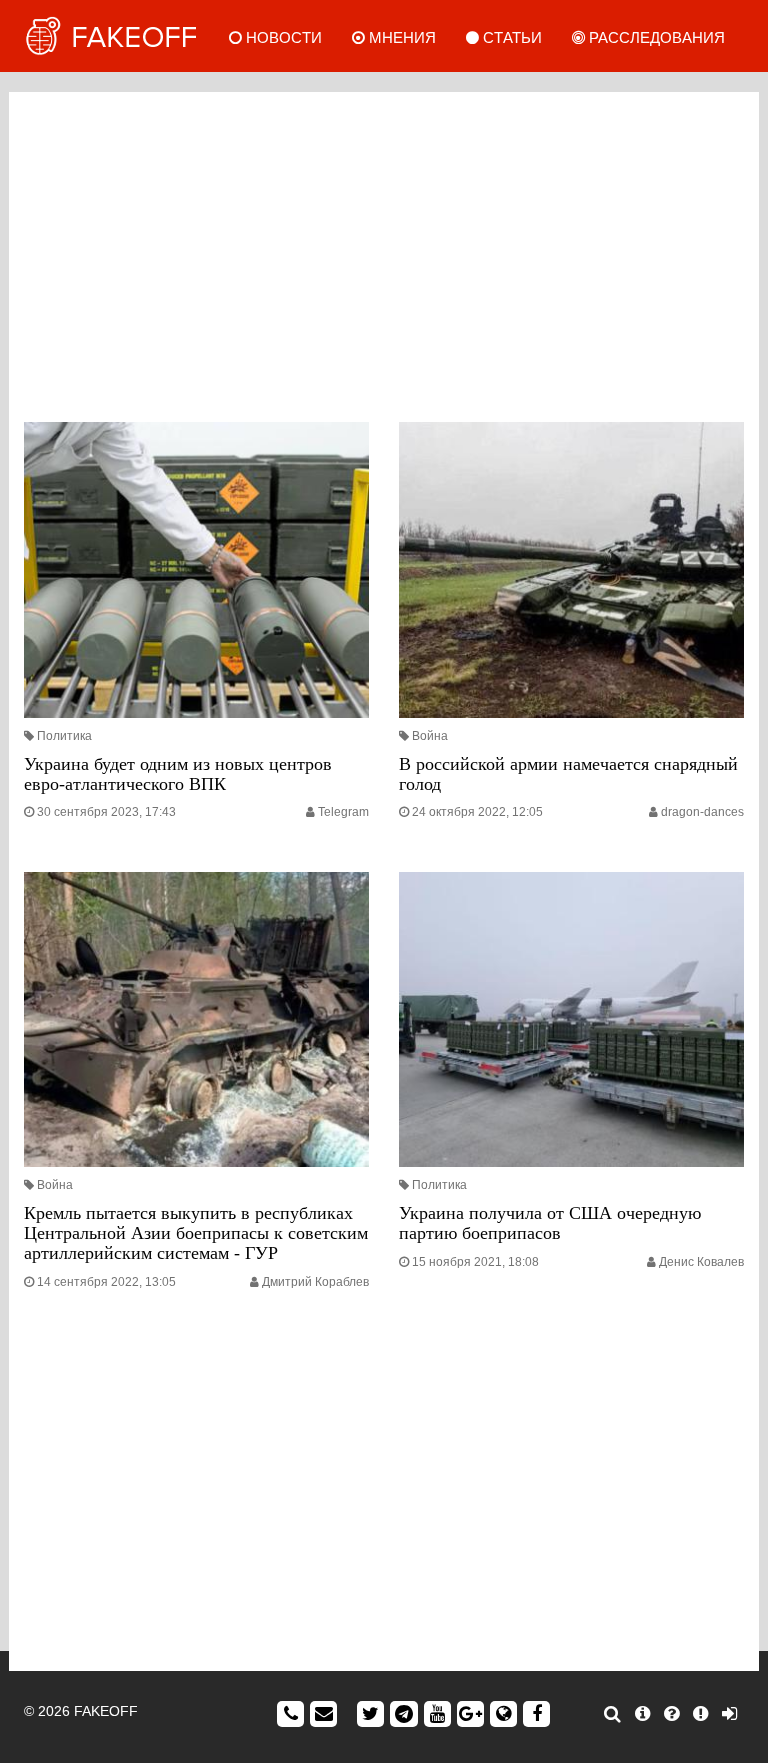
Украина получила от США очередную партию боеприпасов (550, 1223)
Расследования (655, 37)
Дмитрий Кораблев (315, 1282)
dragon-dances (702, 812)
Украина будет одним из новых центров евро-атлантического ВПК (178, 774)
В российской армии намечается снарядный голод (568, 774)
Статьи (510, 37)
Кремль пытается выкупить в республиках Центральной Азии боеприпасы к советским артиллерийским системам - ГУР (196, 1233)
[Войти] (729, 1714)
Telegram (343, 812)
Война (430, 736)
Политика (64, 736)
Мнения (400, 37)
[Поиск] (612, 1714)
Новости (282, 37)
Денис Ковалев (701, 1262)
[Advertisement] (384, 252)
